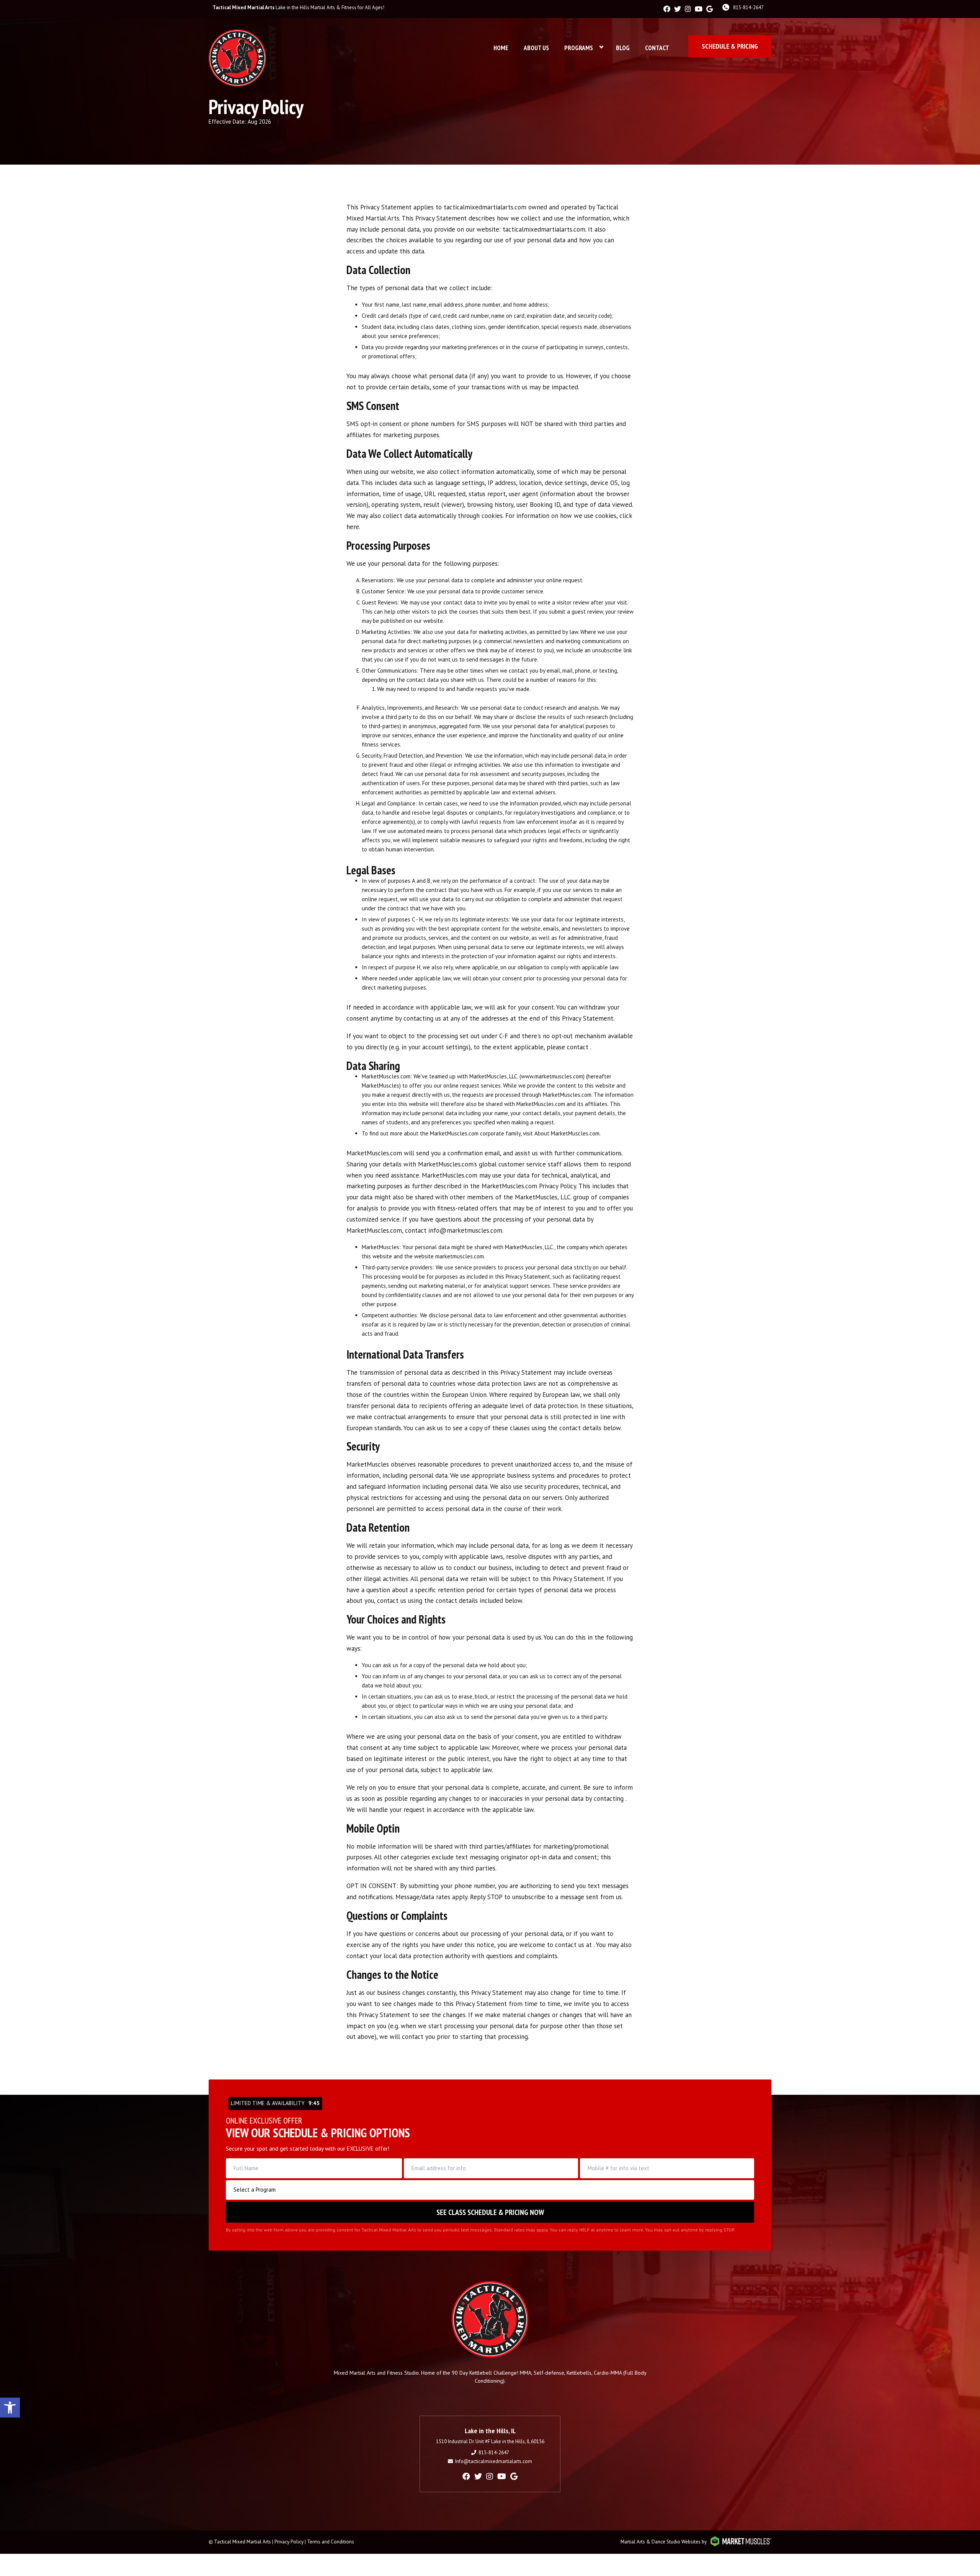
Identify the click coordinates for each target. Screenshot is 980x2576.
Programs (579, 48)
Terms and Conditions (331, 2542)
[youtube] (699, 9)
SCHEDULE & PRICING (730, 46)
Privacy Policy (289, 2542)
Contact (657, 48)
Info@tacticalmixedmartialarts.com (494, 2461)
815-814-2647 (748, 7)
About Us (536, 48)
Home (501, 48)
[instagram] (688, 9)
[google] (710, 9)
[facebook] (667, 9)
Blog (623, 48)
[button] (10, 2408)
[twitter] (678, 9)
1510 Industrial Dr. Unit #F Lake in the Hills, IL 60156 (490, 2441)
